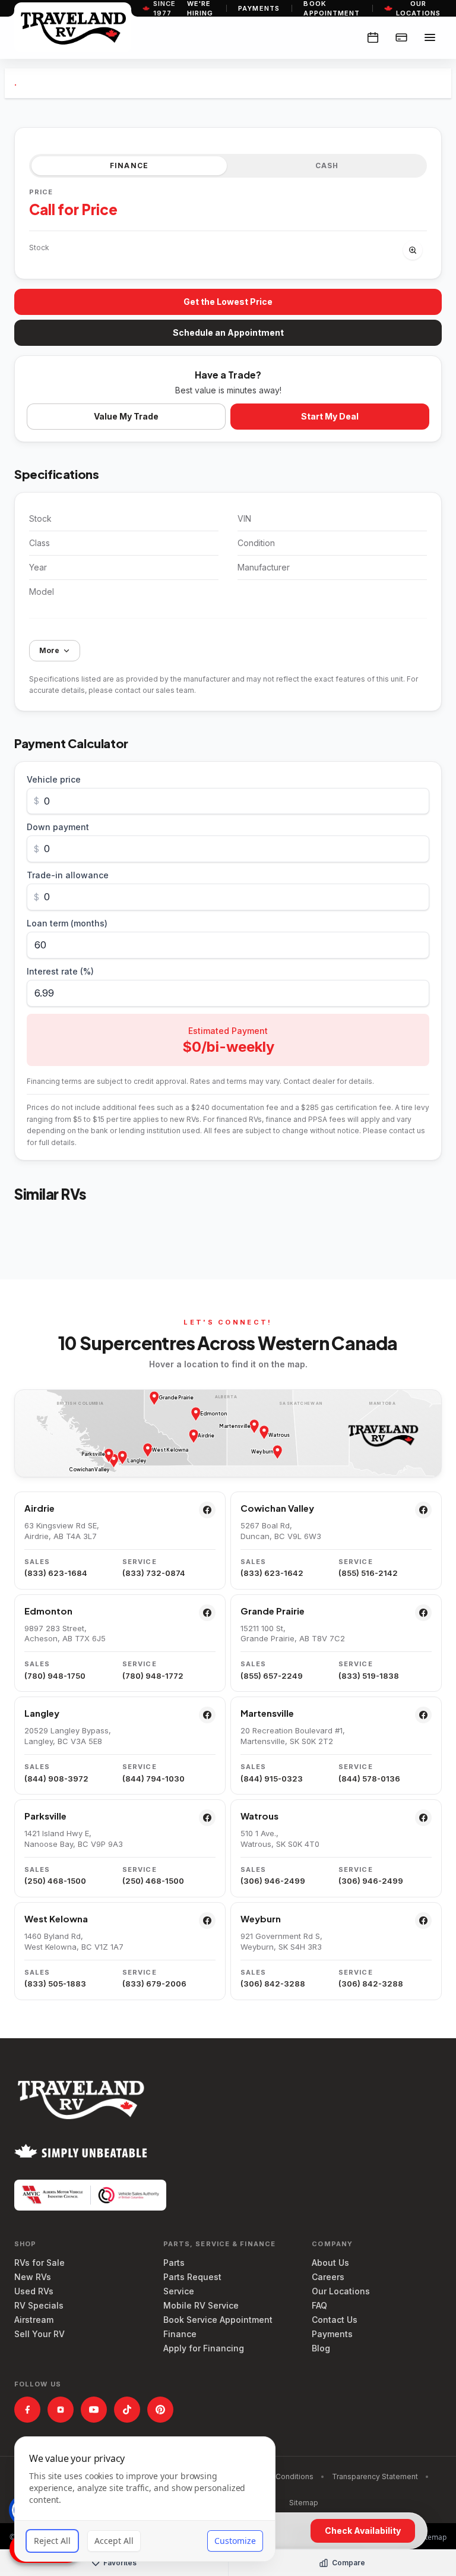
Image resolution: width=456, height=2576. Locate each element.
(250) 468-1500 (55, 1881)
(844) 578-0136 (369, 1779)
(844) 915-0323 (272, 1779)
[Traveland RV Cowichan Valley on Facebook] (423, 1510)
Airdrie (39, 1508)
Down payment (58, 827)
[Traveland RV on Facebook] (27, 2410)
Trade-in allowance (68, 875)
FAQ (319, 2305)
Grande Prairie (273, 1611)
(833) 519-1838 (369, 1676)
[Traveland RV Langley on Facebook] (207, 1715)
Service (179, 2291)
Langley (42, 1713)
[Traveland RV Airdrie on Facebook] (207, 1510)
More (49, 650)
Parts (174, 2263)
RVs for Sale (39, 2263)
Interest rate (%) (60, 971)
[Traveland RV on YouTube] (94, 2410)
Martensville (267, 1713)
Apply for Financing (204, 2348)
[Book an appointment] (373, 37)
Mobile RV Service (201, 2305)
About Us (330, 2263)
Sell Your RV (39, 2334)
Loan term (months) (67, 923)
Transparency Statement (375, 2476)
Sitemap (304, 2503)
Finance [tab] (129, 165)
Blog (321, 2348)
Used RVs (34, 2291)
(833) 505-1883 (55, 1984)
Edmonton (48, 1611)
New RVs (33, 2277)
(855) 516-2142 (368, 1573)
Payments (259, 8)
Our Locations (341, 2291)
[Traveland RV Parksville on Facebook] (207, 1818)
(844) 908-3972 (56, 1779)
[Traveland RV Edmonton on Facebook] (207, 1613)
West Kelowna (56, 1918)
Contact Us (335, 2320)
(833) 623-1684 (56, 1573)
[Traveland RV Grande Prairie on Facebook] (423, 1613)
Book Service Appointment (218, 2320)
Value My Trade (126, 416)
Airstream (34, 2320)
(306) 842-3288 (273, 1984)
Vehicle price (54, 779)
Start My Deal (330, 416)
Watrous (259, 1816)
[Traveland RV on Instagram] (61, 2410)
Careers (328, 2277)
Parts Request (192, 2277)
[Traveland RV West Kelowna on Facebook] (207, 1921)
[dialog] (145, 2499)
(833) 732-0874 (154, 1573)
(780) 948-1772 (153, 1676)
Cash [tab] (327, 165)
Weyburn (261, 1918)
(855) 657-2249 (272, 1676)
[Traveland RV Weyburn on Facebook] (423, 1921)
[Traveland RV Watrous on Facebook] (423, 1818)
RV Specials (39, 2305)
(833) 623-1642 (272, 1573)
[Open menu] (430, 37)
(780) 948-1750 (55, 1676)
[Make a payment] (401, 37)
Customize (235, 2541)
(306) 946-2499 (273, 1881)
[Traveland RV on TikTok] (127, 2410)
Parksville (45, 1816)
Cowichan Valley (277, 1508)
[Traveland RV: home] (73, 27)
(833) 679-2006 (154, 1984)
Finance (180, 2334)
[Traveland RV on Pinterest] (160, 2410)
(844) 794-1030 (153, 1779)
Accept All (114, 2541)
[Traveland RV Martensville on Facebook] (423, 1715)
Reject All (52, 2541)
